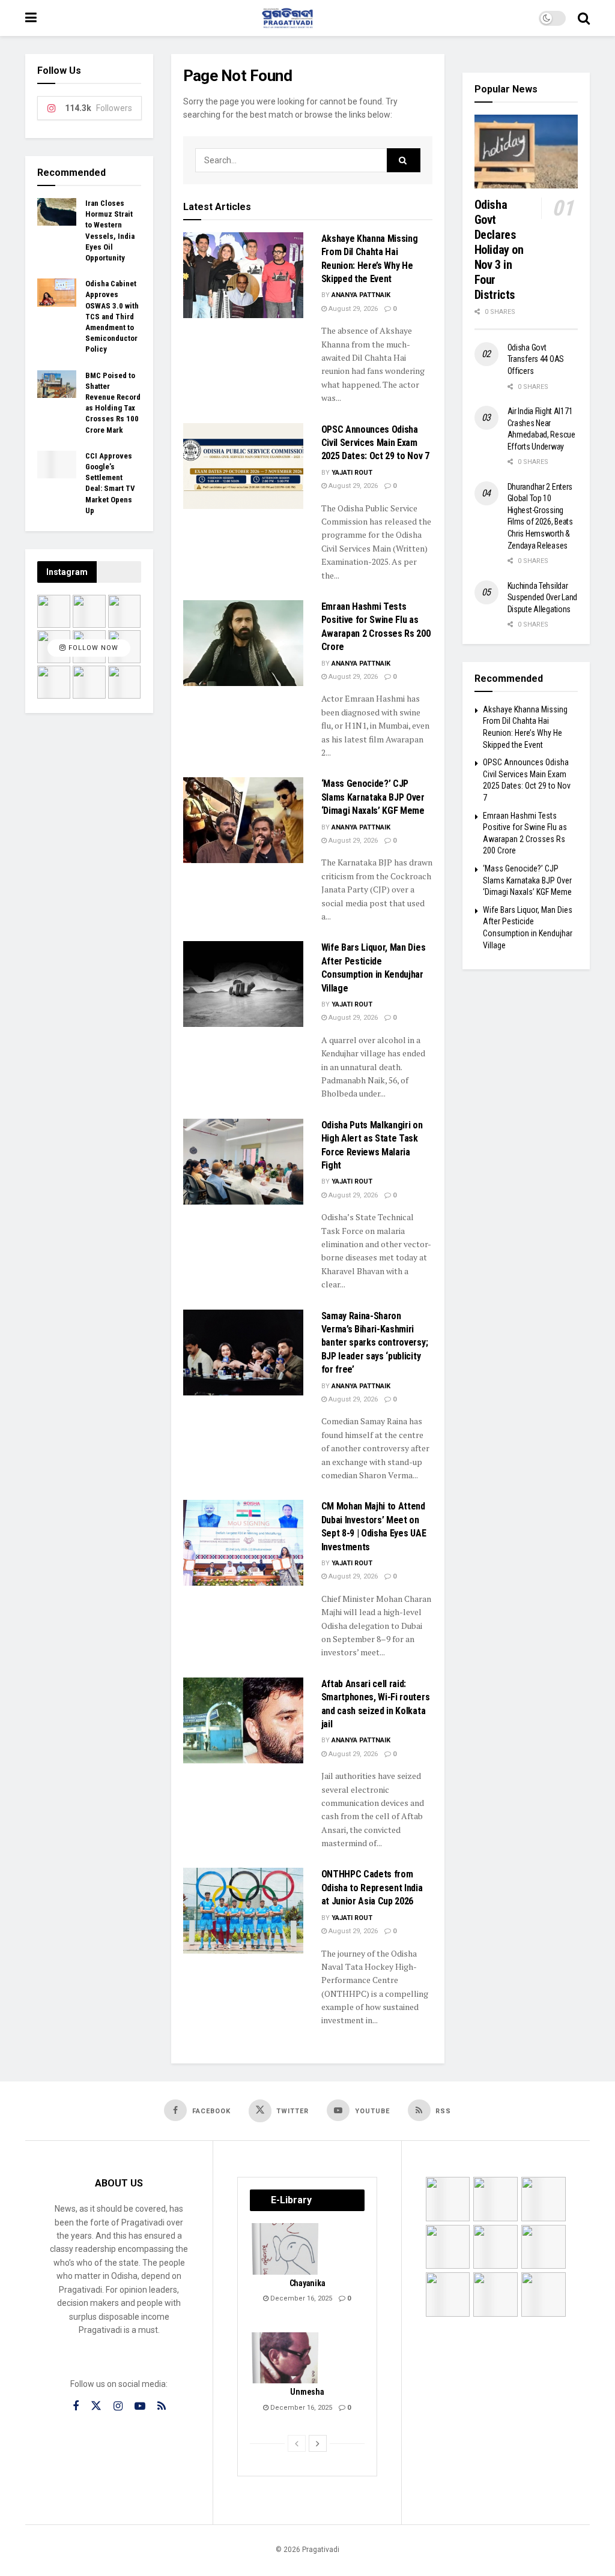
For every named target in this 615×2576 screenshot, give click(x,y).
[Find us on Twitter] (96, 2406)
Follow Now (92, 648)
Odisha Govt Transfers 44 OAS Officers (536, 359)
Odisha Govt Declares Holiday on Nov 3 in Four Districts (499, 250)
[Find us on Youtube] (140, 2406)
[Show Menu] (31, 18)
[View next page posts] (318, 2443)
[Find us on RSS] (162, 2406)
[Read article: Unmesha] (286, 2358)
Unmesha (307, 2392)
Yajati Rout (352, 473)
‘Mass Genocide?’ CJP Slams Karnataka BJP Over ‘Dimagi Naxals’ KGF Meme (373, 797)
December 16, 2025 (300, 2298)
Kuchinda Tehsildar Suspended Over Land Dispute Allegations (543, 597)
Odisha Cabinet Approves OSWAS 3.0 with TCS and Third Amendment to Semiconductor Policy (112, 316)
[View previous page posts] (297, 2443)
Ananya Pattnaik (361, 295)
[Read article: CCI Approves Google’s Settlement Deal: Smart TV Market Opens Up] (57, 465)
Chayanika (307, 2283)
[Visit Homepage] (288, 18)
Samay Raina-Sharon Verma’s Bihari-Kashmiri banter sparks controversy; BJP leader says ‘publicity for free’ (375, 1343)
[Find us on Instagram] (118, 2406)
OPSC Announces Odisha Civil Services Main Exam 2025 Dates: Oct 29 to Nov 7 (375, 443)
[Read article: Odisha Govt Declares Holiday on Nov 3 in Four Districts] (526, 152)
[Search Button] (584, 18)
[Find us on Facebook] (76, 2406)
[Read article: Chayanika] (286, 2249)
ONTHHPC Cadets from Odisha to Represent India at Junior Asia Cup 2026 (372, 1888)
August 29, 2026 (352, 309)
